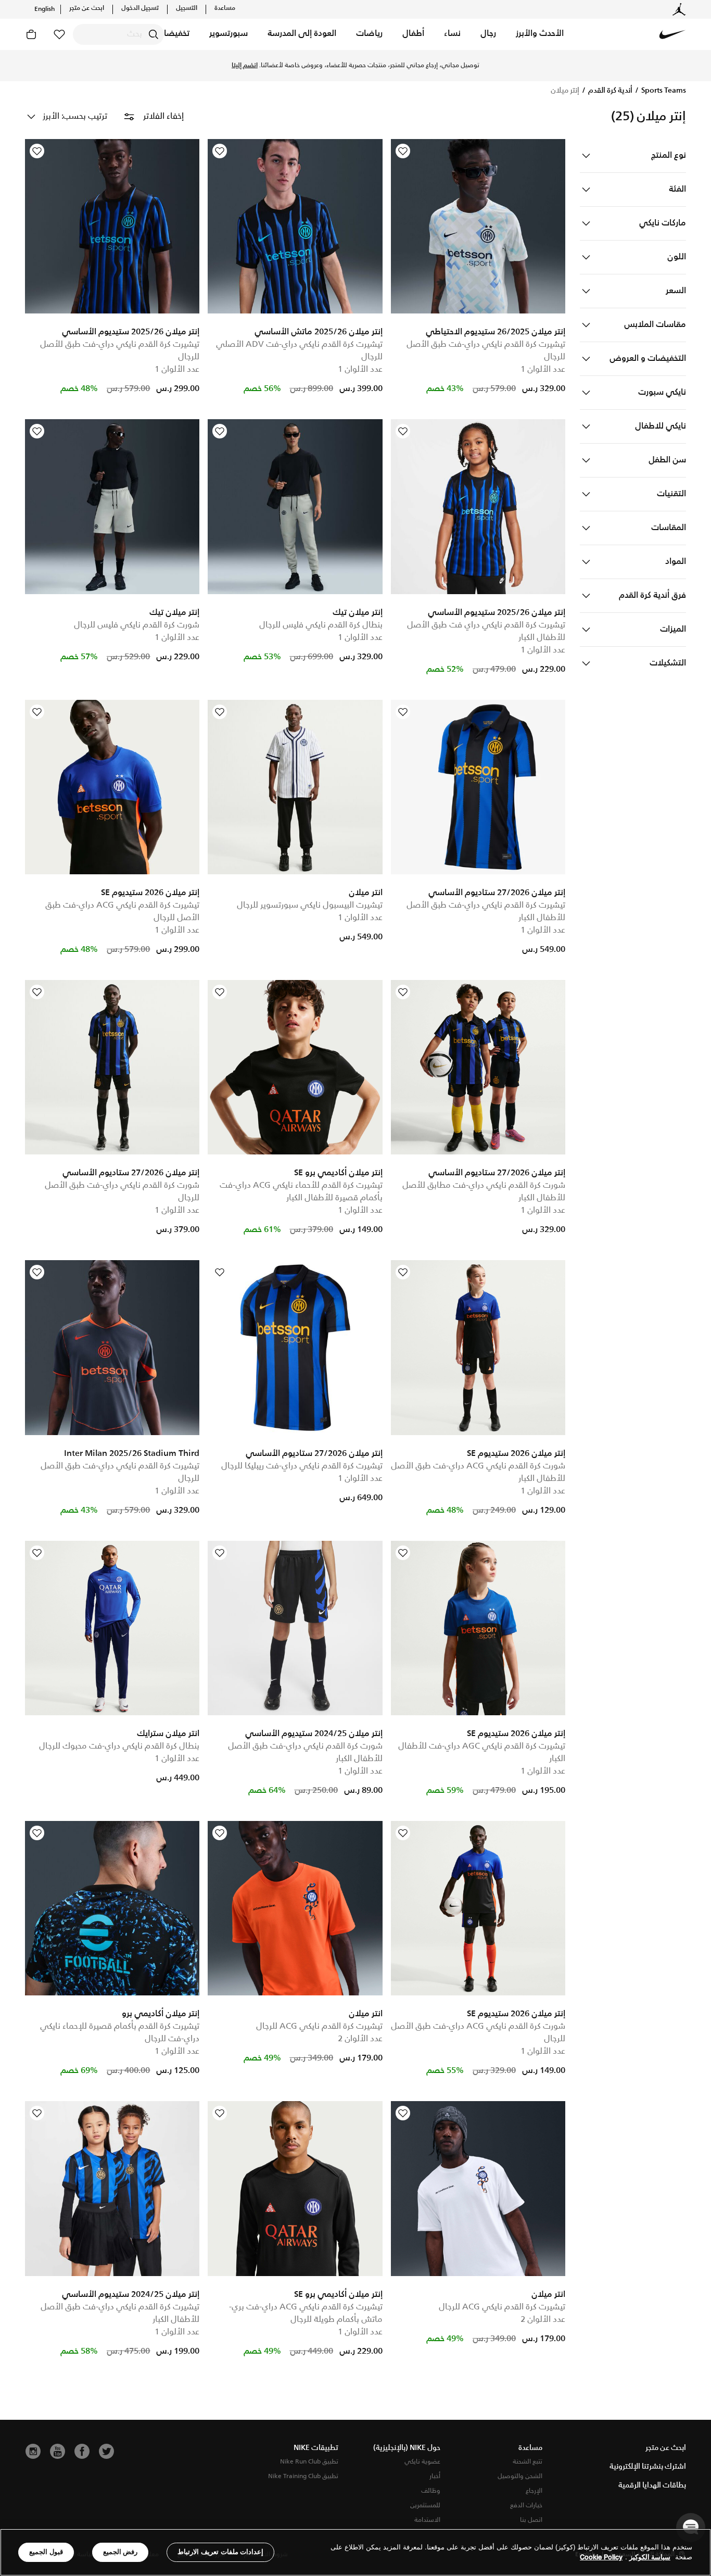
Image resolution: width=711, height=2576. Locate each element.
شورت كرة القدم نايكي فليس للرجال (137, 625)
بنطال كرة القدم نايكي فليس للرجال (321, 625)
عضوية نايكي (422, 2462)
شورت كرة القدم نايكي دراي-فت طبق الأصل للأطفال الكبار (305, 1752)
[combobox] (118, 34)
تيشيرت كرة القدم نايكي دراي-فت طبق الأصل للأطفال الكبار (486, 912)
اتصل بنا (531, 2520)
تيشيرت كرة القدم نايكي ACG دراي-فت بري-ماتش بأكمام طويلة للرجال (306, 2313)
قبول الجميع (46, 2552)
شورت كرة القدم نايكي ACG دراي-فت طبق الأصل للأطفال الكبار (478, 1472)
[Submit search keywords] (154, 34)
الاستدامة (427, 2520)
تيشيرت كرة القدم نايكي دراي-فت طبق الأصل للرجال (486, 351)
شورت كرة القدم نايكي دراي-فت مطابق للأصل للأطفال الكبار (484, 1192)
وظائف (431, 2491)
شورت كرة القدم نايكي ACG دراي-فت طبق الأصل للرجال (478, 2033)
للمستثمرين (425, 2505)
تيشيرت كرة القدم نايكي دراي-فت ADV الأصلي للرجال (299, 351)
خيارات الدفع (526, 2505)
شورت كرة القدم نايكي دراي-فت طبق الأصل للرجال (122, 1192)
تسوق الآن (306, 66)
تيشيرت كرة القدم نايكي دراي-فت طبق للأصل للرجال (120, 351)
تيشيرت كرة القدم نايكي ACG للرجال (319, 2026)
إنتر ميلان (565, 91)
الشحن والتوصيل (520, 2476)
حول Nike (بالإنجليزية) (407, 2448)
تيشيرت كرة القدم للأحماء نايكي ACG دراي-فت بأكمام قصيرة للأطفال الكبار (301, 1192)
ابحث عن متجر (87, 8)
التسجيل (187, 8)
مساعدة (225, 8)
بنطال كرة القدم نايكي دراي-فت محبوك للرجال (119, 1746)
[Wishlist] (403, 151)
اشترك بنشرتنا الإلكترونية (648, 2467)
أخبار (435, 2476)
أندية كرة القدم (610, 91)
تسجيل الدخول (140, 8)
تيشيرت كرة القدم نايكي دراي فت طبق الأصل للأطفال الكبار (486, 631)
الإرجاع (534, 2491)
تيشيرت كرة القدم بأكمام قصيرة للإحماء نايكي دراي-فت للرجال (120, 2033)
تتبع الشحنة (528, 2462)
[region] (355, 2552)
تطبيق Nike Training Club (303, 2476)
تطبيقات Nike (316, 2448)
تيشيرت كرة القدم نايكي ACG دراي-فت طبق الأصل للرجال (122, 912)
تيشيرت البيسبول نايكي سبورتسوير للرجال (310, 905)
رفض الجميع (120, 2552)
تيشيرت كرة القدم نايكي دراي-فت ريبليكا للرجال (302, 1466)
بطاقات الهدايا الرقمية (652, 2485)
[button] (540, 34)
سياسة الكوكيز (650, 2558)
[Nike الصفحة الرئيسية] (672, 34)
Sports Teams (663, 91)
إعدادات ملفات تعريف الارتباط (220, 2552)
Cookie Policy (601, 2558)
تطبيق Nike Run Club (309, 2462)
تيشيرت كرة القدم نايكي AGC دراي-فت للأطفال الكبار (482, 1752)
